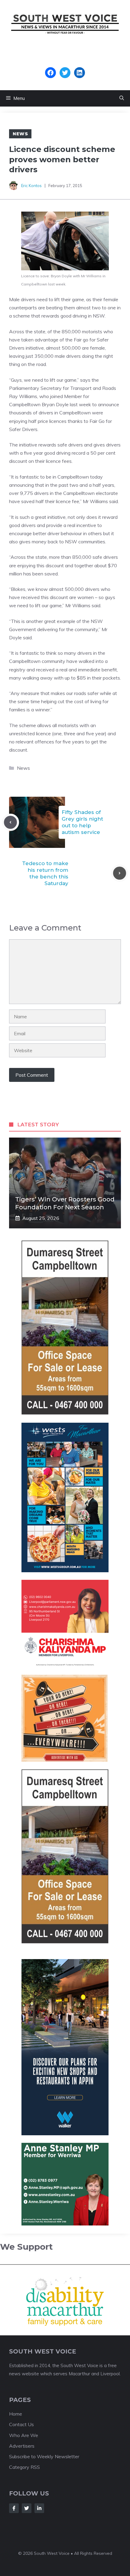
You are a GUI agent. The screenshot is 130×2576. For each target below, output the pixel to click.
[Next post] (120, 873)
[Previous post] (10, 822)
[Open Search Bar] (122, 98)
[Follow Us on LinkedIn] (39, 2508)
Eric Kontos (31, 186)
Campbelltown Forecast (65, 64)
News (20, 134)
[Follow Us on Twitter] (27, 2508)
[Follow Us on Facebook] (14, 2508)
